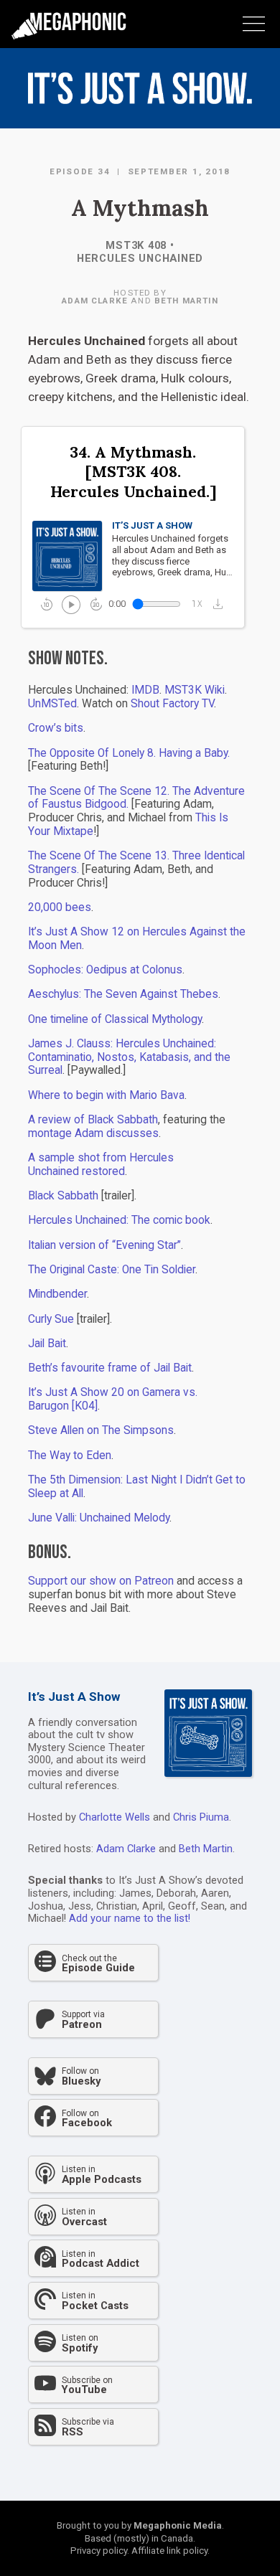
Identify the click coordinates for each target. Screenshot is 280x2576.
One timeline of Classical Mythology (115, 1019)
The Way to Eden (70, 1456)
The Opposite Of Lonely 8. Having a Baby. (129, 753)
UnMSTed (52, 704)
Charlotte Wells (115, 1817)
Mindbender (57, 1294)
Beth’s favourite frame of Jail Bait (110, 1368)
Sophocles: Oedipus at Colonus (105, 970)
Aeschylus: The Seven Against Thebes (123, 994)
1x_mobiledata (197, 604)
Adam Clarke (95, 301)
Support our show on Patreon (101, 1581)
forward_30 (96, 604)
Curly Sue (51, 1319)
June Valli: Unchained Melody (99, 1518)
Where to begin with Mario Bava (106, 1095)
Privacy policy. (100, 2551)
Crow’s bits (56, 728)
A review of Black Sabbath (93, 1120)
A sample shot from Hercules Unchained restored (101, 1165)
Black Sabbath (63, 1196)
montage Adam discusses (93, 1133)
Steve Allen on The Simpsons (101, 1430)
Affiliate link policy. (171, 2551)
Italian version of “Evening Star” (104, 1245)
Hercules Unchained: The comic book (119, 1220)
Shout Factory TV (172, 704)
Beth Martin (186, 301)
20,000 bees (60, 907)
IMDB (145, 690)
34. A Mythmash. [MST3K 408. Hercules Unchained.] (133, 472)
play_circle (70, 604)
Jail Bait (47, 1344)
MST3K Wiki (195, 690)
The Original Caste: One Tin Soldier (112, 1270)
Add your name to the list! (130, 1918)
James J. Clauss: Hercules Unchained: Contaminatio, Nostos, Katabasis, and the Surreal (129, 1057)
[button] (221, 604)
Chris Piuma (201, 1817)
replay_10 (47, 604)
